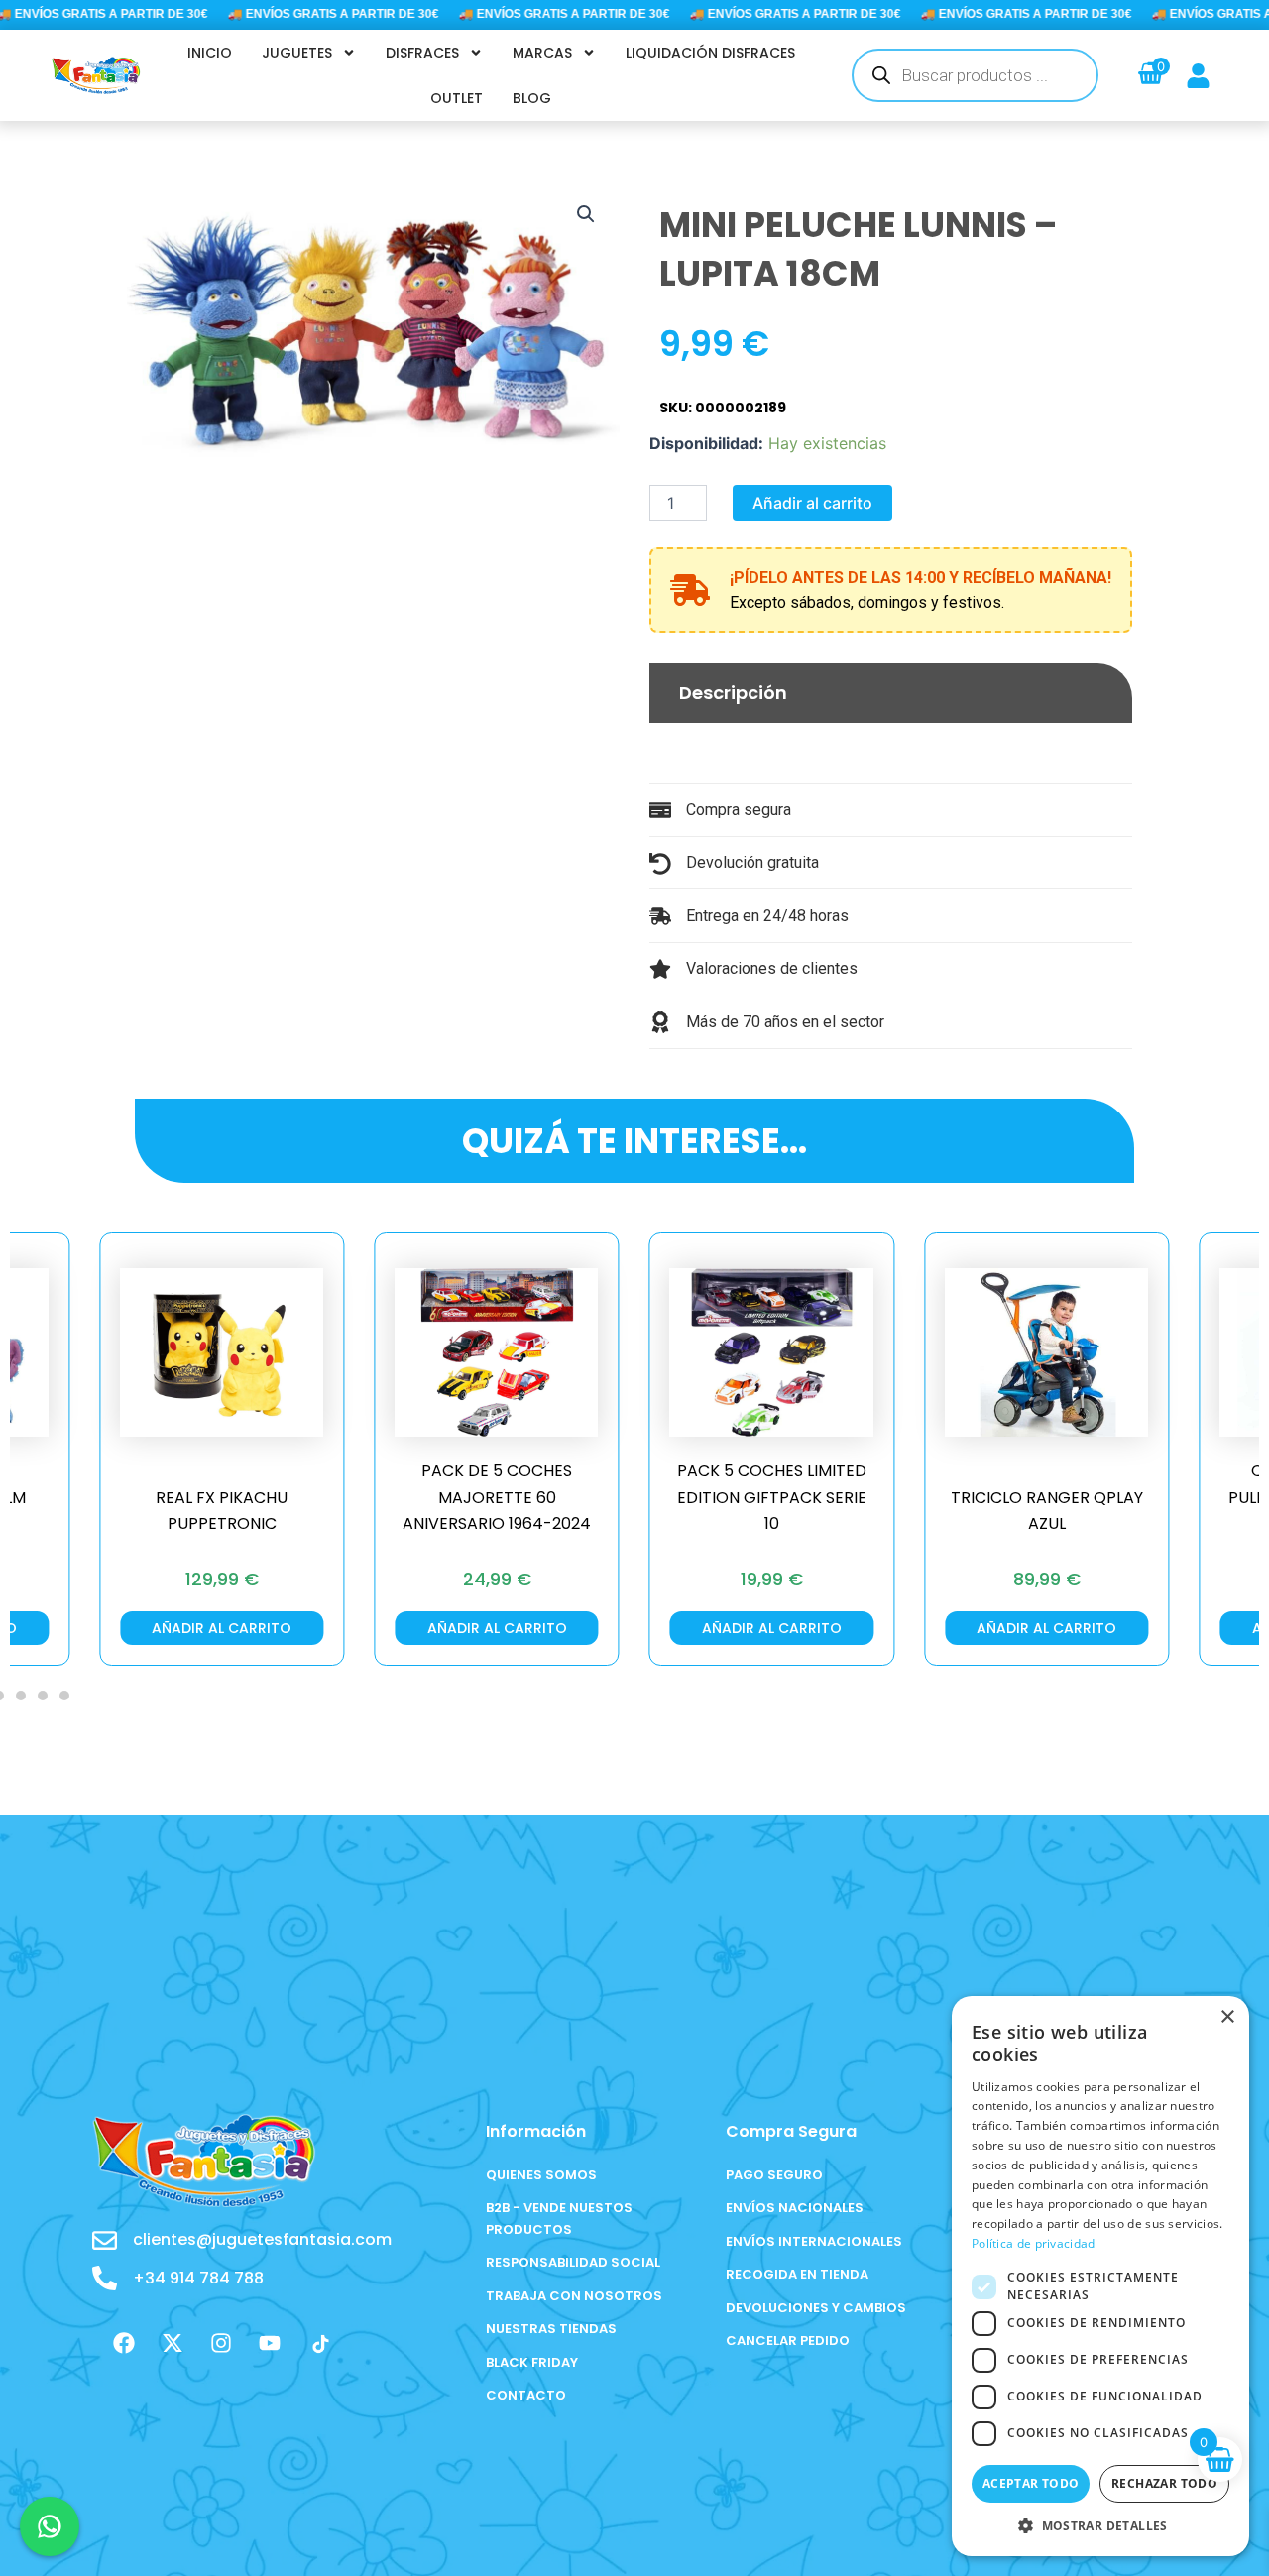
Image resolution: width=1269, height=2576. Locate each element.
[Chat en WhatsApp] (50, 2526)
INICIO (210, 53)
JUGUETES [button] (297, 53)
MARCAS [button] (542, 53)
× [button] (1227, 2017)
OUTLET (457, 98)
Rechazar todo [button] (1164, 2483)
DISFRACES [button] (422, 53)
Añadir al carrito (812, 503)
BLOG (532, 98)
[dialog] (1100, 2276)
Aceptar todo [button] (1031, 2483)
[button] (586, 214)
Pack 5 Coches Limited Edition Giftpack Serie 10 (509, 1497)
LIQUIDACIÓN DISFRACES (710, 53)
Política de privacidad (1034, 2243)
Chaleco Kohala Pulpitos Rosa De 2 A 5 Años (1060, 1497)
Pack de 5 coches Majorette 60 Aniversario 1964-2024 (234, 1497)
